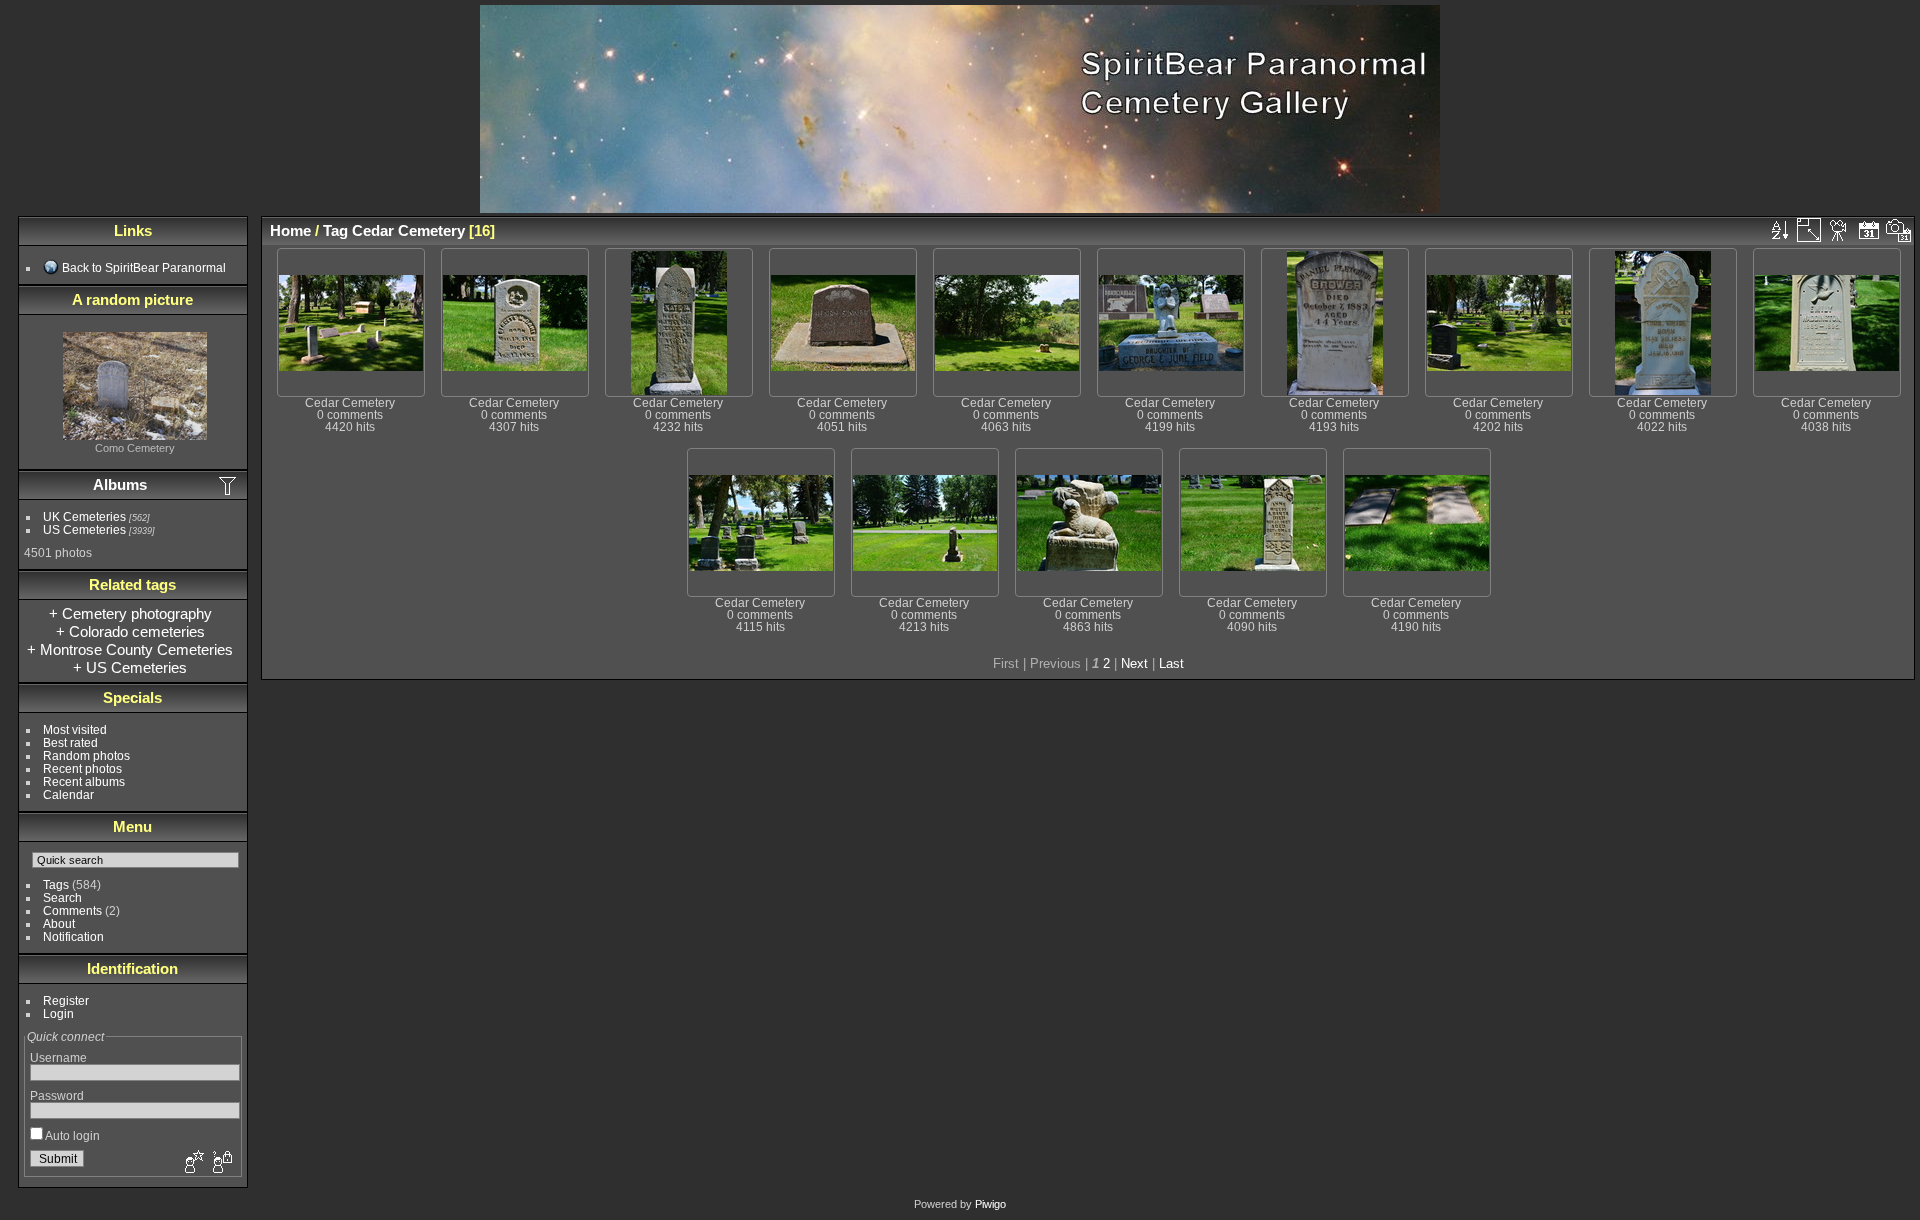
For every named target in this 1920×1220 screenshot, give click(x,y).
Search (62, 897)
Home (290, 230)
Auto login (71, 1135)
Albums (120, 484)
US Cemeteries (84, 529)
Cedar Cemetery (408, 230)
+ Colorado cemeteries (130, 631)
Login (58, 1013)
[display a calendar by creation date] (1899, 230)
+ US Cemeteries (130, 667)
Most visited (75, 729)
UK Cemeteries (84, 516)
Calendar (68, 794)
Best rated (70, 742)
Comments (72, 910)
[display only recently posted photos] (229, 485)
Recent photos (82, 768)
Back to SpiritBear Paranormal (144, 267)
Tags (56, 884)
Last (1171, 663)
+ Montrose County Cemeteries (130, 649)
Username (58, 1057)
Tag (335, 230)
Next (1134, 663)
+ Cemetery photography (130, 613)
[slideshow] (1839, 230)
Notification (73, 936)
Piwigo (990, 1204)
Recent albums (84, 781)
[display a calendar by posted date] (1869, 230)
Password (57, 1095)
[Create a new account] (192, 1163)
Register (66, 1000)
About (59, 923)
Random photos (86, 755)
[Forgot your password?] (221, 1163)
